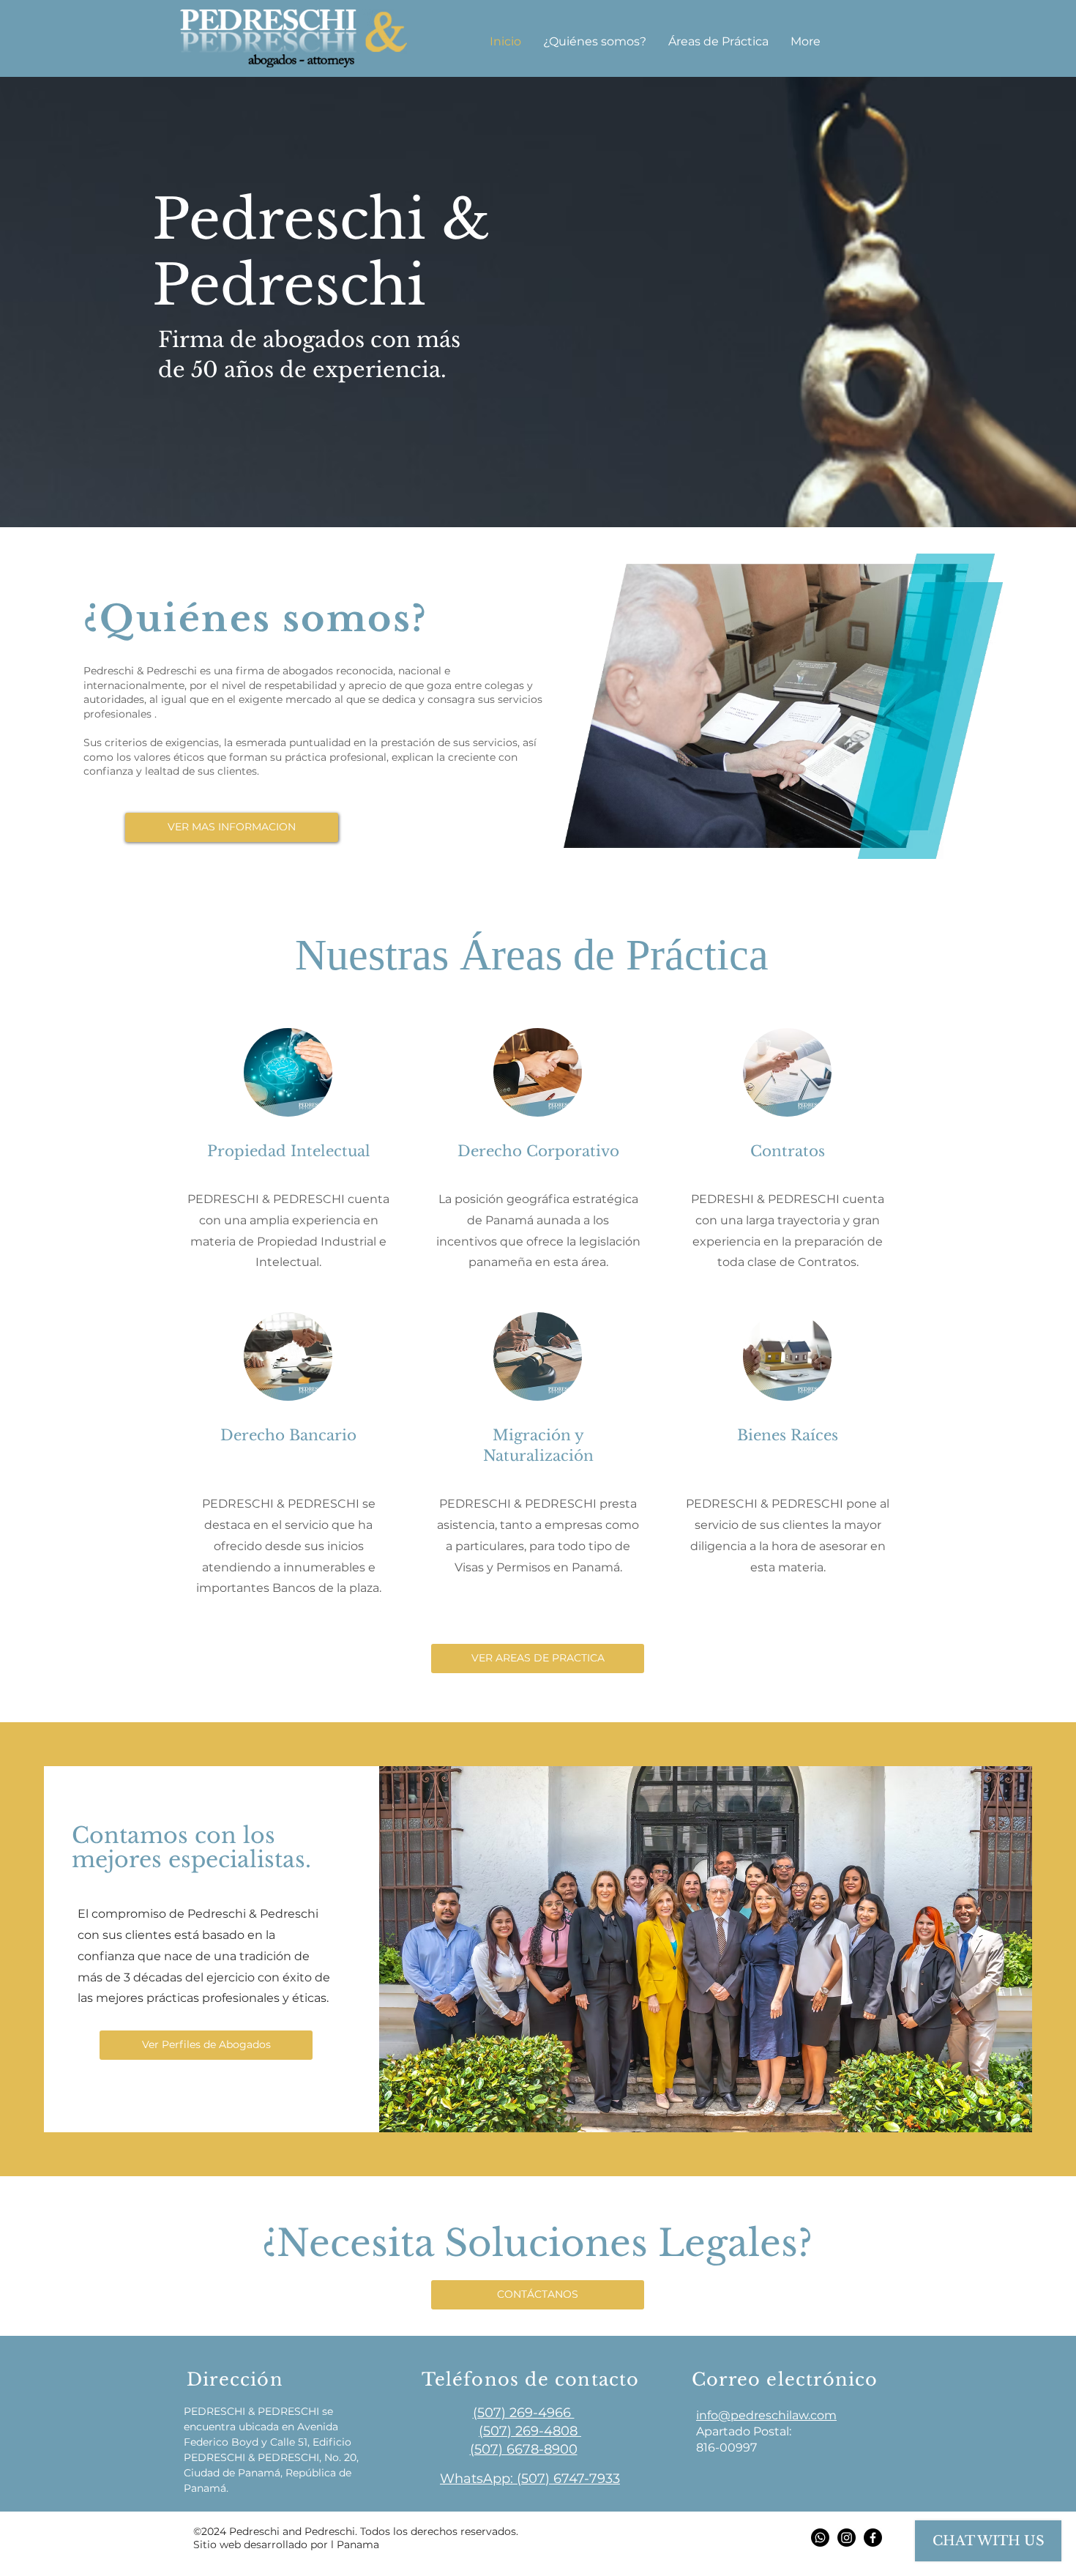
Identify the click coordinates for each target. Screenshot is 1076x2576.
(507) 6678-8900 (524, 2449)
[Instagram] (847, 2538)
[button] (718, 41)
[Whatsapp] (820, 2538)
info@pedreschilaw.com (766, 2415)
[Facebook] (873, 2538)
